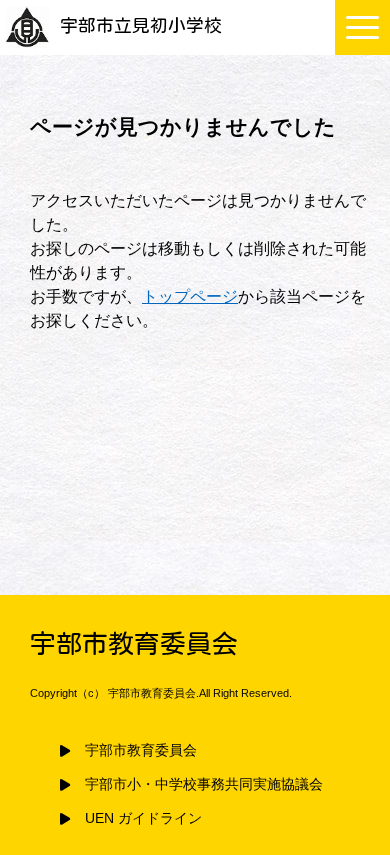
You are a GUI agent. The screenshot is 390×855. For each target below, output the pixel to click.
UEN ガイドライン (143, 818)
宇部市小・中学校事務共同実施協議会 (204, 784)
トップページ (190, 296)
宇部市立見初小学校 (141, 25)
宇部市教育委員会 (141, 750)
